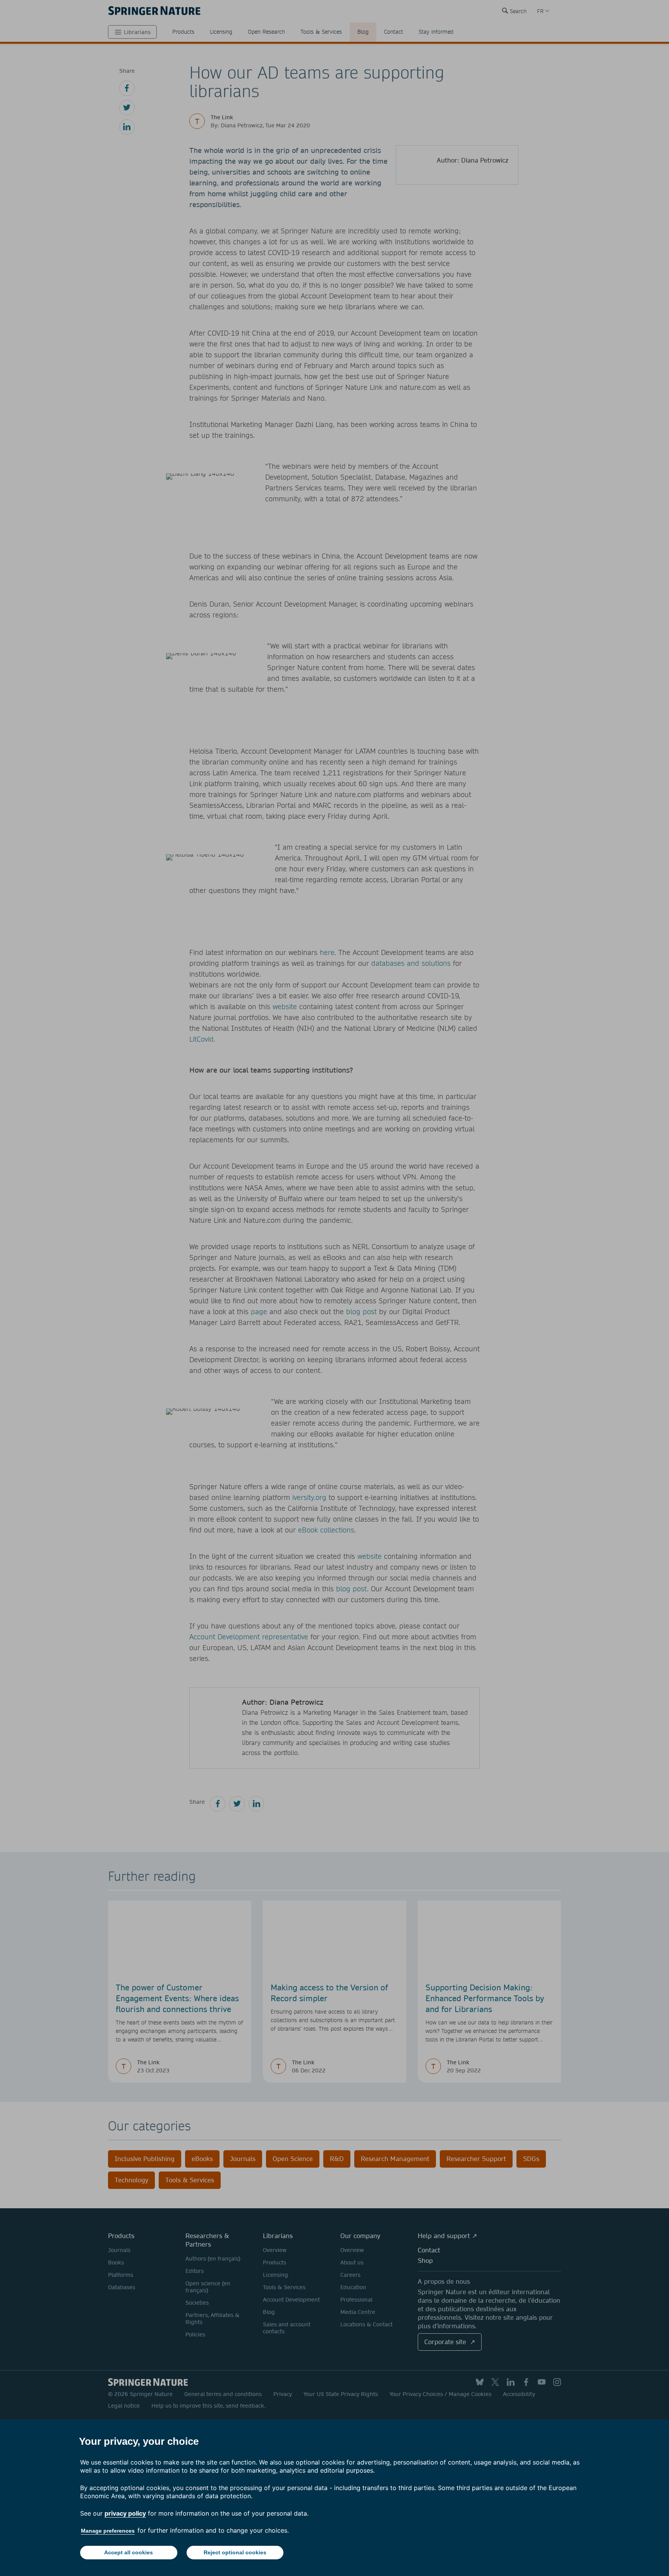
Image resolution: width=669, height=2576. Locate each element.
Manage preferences (108, 2531)
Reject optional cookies (235, 2552)
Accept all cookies (129, 2552)
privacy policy (125, 2513)
